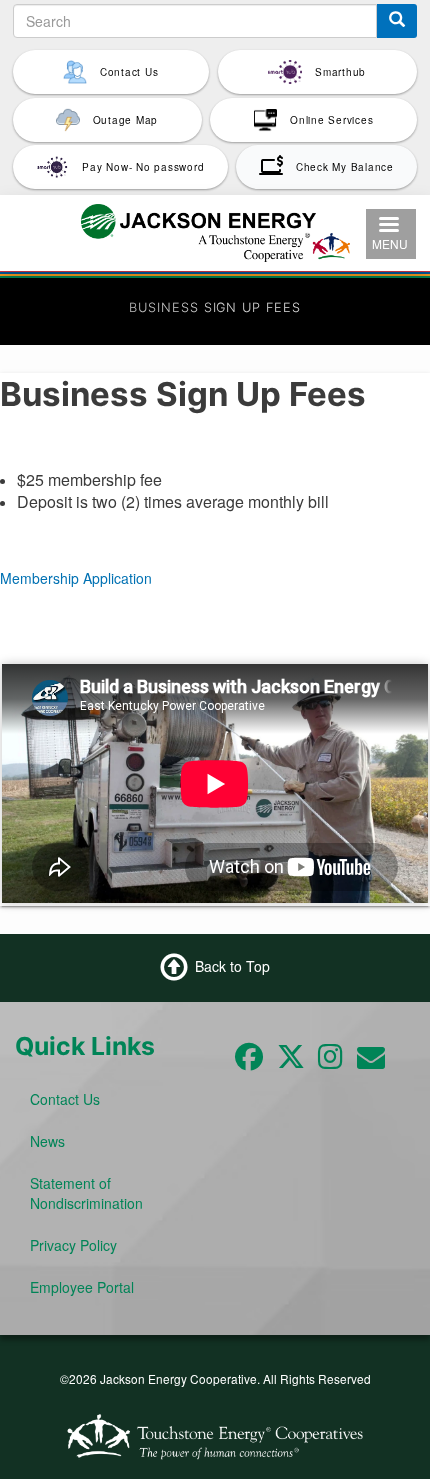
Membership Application (76, 578)
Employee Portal (82, 1287)
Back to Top (232, 965)
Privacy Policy (73, 1245)
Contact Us (65, 1099)
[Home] (215, 230)
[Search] (397, 21)
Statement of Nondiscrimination (86, 1193)
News (47, 1141)
